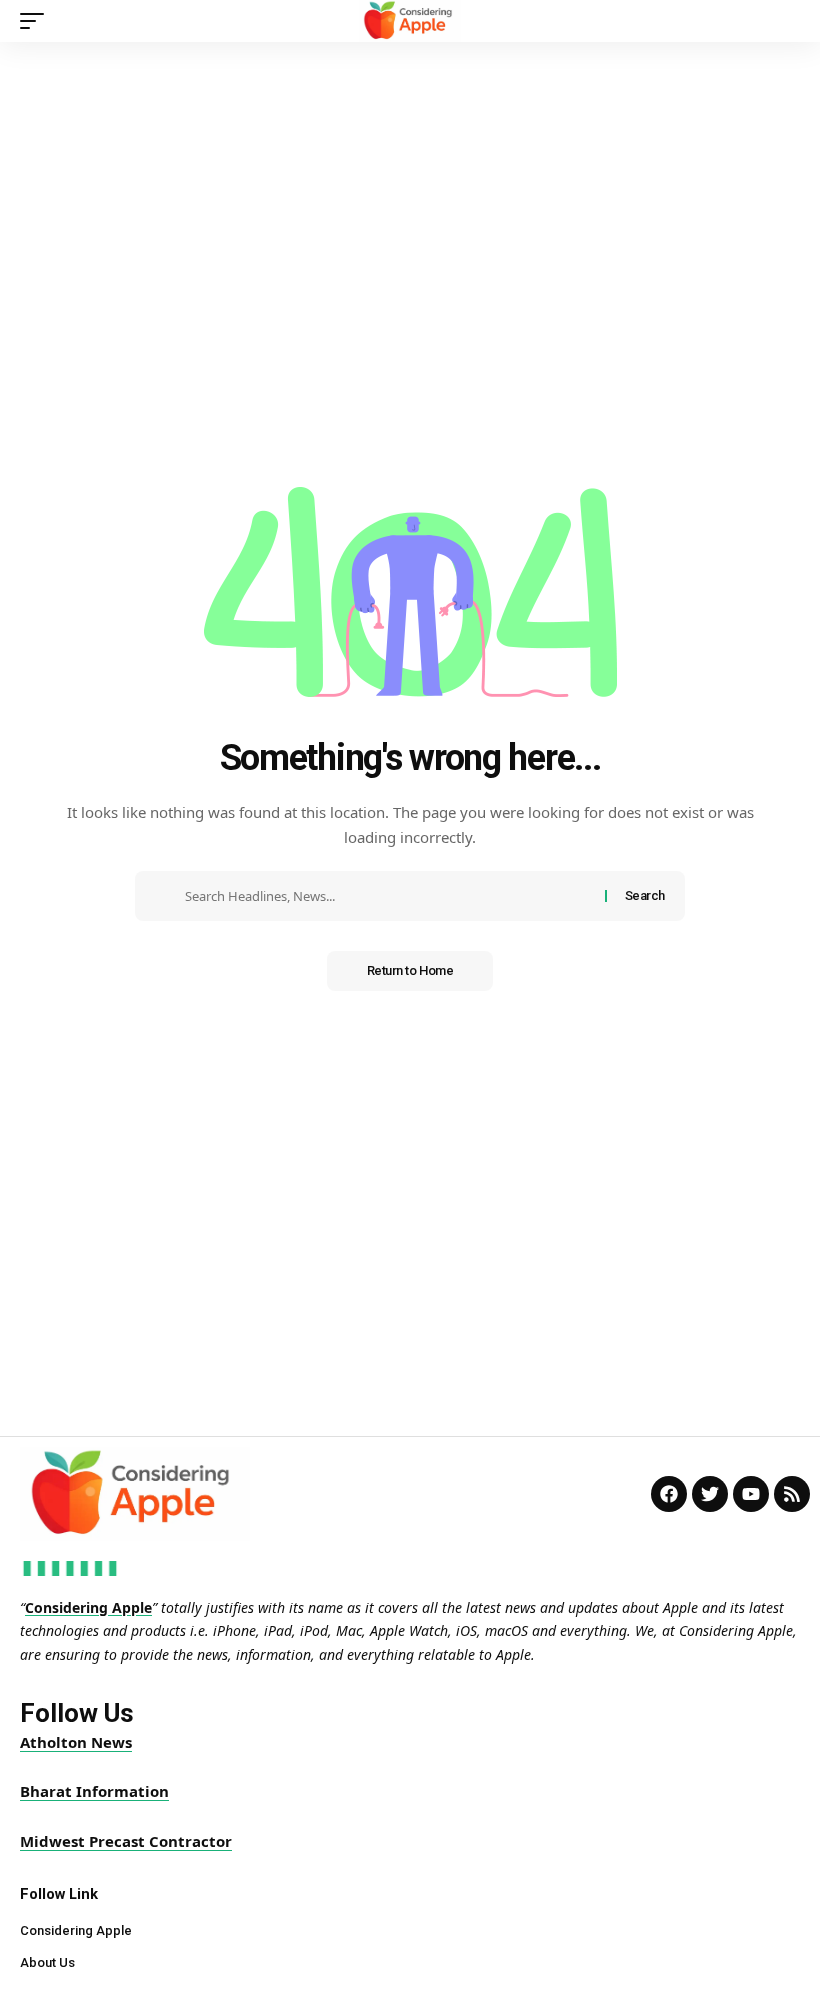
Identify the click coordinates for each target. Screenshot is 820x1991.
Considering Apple (88, 1607)
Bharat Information (94, 1791)
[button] (37, 21)
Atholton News (76, 1742)
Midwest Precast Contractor (126, 1841)
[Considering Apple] (410, 21)
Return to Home (410, 970)
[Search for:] (387, 896)
